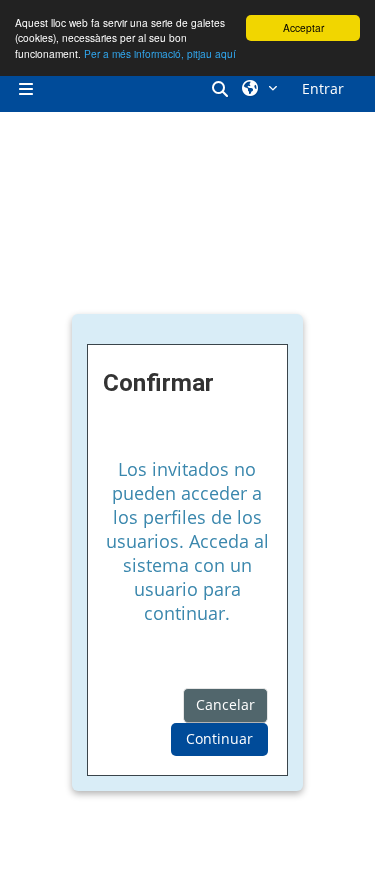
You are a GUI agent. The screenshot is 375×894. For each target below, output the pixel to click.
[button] (223, 89)
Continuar (219, 738)
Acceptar (303, 27)
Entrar (323, 88)
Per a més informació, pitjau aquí (160, 53)
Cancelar (225, 704)
